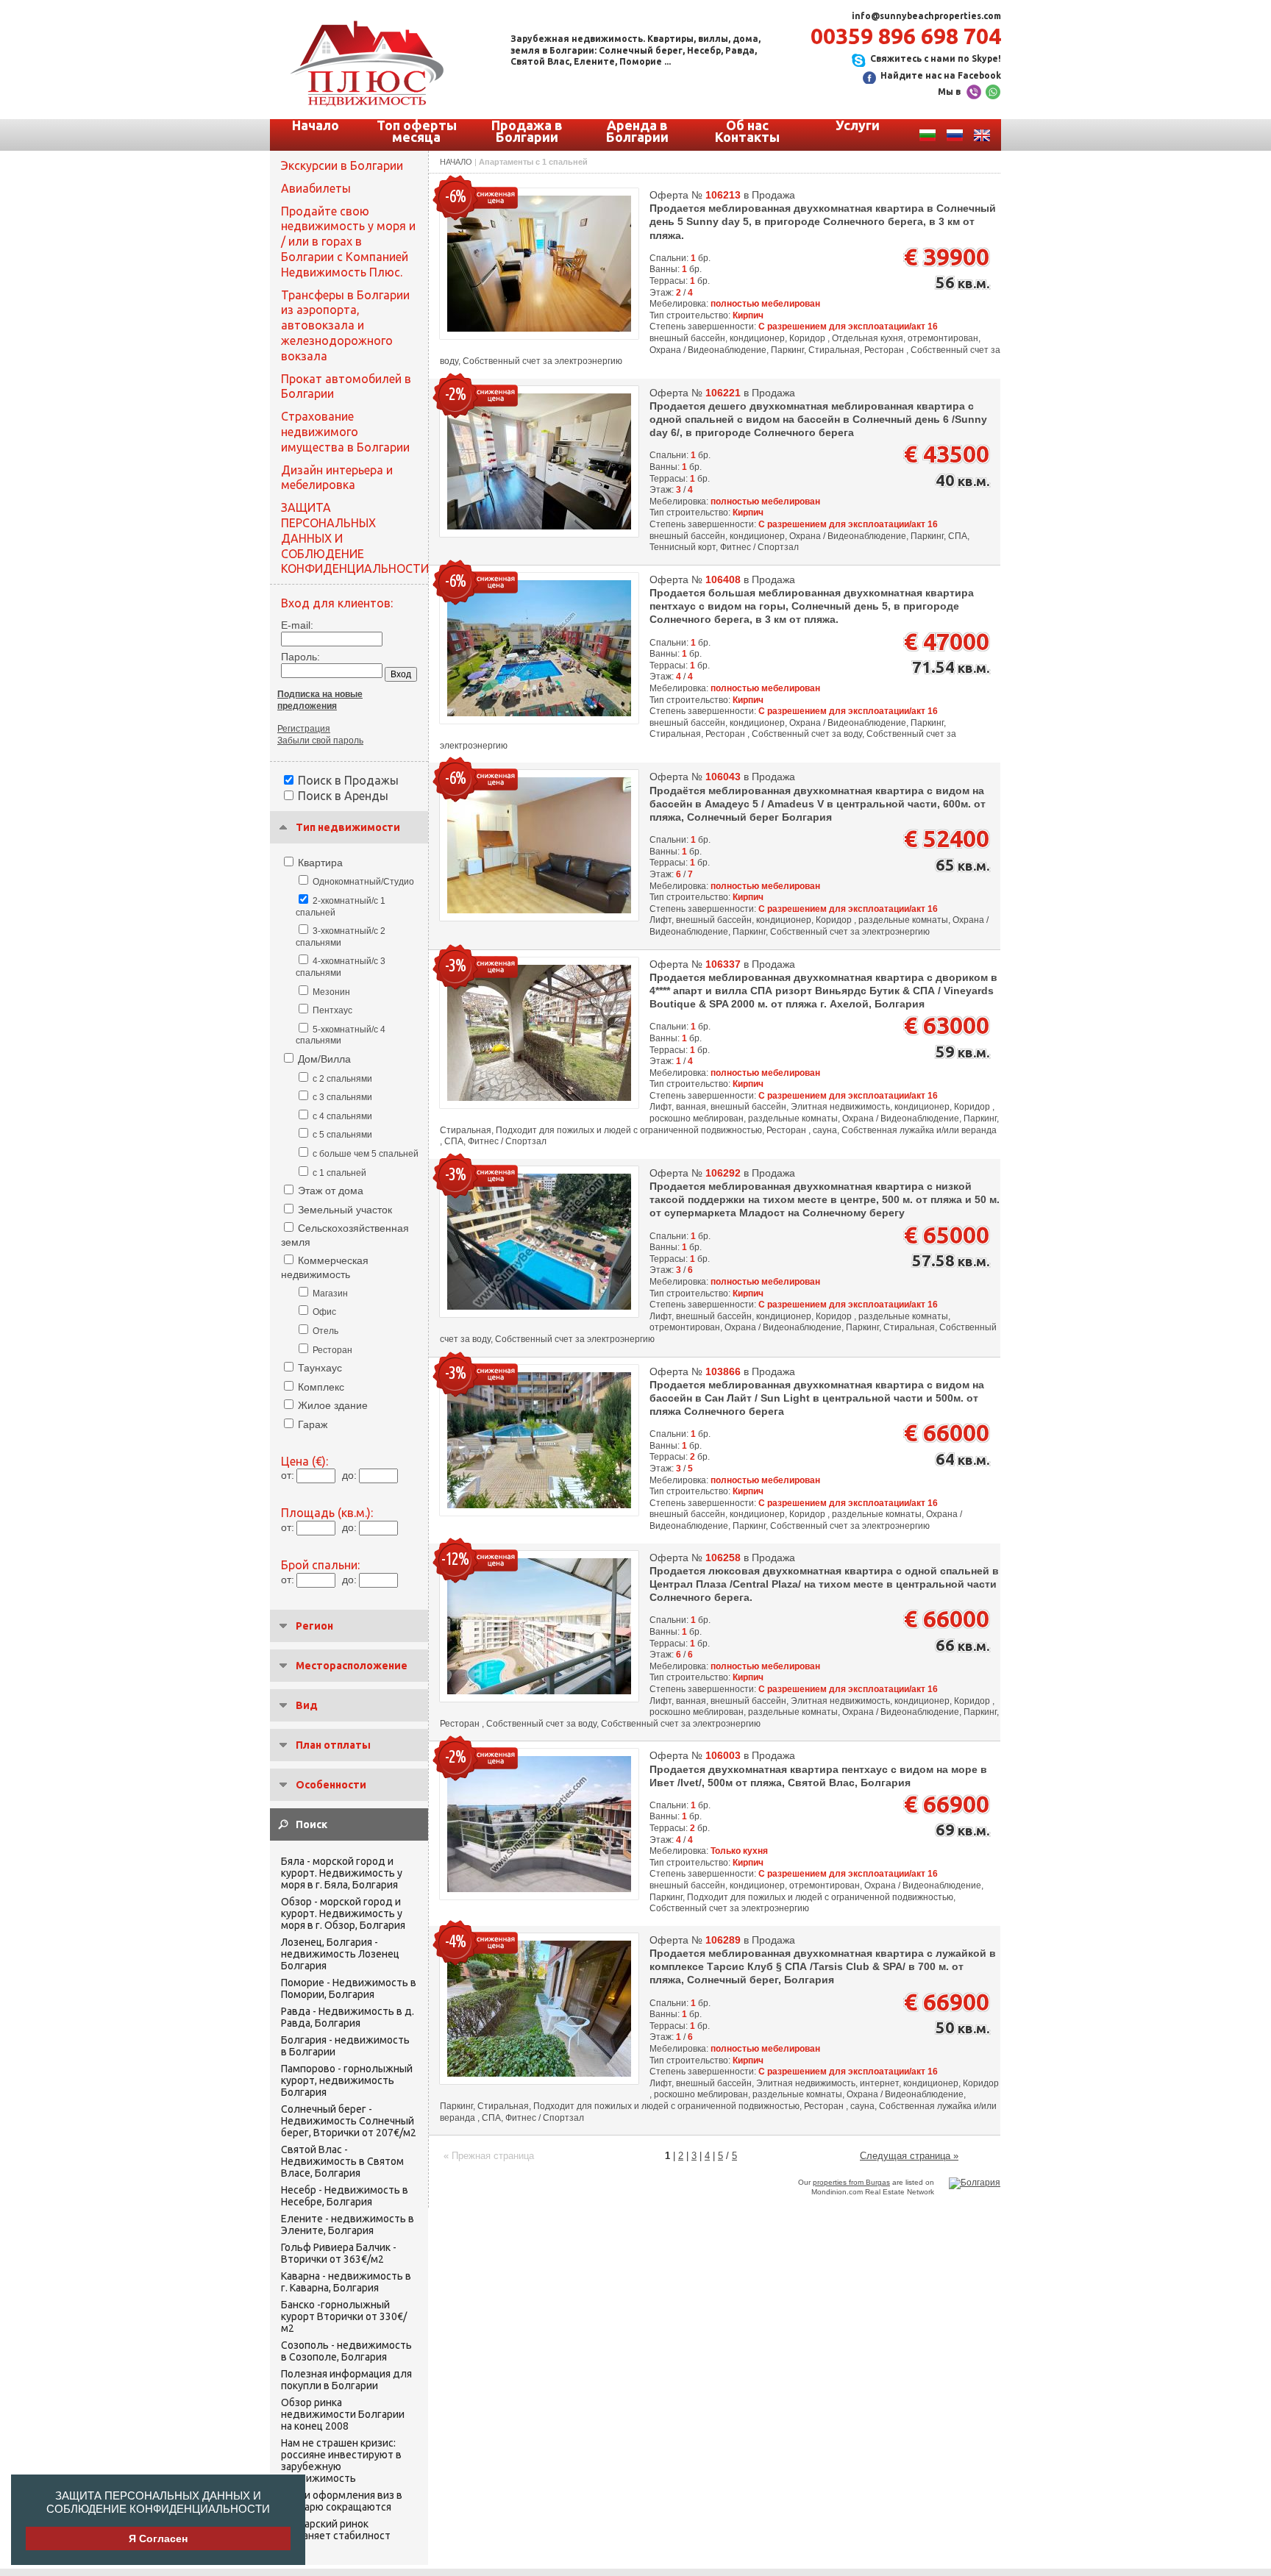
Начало (316, 125)
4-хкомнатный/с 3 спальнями (341, 967)
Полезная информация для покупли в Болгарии (346, 2380)
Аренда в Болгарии (637, 131)
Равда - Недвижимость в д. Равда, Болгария (348, 2017)
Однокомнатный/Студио (363, 882)
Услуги (858, 125)
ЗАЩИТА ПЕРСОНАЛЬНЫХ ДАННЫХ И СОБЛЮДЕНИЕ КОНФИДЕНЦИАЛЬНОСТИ (158, 2502)
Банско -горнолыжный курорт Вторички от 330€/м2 (344, 2316)
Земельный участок (345, 1210)
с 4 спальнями (342, 1116)
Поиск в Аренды (343, 796)
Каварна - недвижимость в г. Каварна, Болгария (346, 2282)
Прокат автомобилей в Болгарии (346, 386)
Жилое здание (333, 1405)
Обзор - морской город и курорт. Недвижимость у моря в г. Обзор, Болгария (343, 1913)
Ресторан (332, 1350)
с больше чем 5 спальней (366, 1154)
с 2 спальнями (342, 1079)
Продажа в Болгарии (527, 131)
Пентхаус (332, 1010)
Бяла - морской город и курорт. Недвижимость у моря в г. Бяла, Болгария (342, 1873)
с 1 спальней (339, 1173)
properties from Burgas (851, 2182)
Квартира (320, 863)
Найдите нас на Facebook (941, 75)
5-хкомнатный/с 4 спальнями (341, 1035)
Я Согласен (158, 2538)
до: (349, 1475)
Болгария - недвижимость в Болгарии (345, 2046)
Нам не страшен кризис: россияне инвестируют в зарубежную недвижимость (341, 2461)
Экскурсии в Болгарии (342, 165)
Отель (325, 1331)
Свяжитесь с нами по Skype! (936, 58)
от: (288, 1475)
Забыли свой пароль (320, 741)
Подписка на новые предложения (320, 700)
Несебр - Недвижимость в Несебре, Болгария (345, 2196)
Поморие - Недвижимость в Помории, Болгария (349, 1988)
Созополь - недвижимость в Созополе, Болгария (346, 2351)
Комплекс (321, 1387)
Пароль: (300, 657)
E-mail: (297, 625)
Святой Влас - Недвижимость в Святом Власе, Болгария (342, 2161)
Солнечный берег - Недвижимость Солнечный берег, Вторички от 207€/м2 (349, 2121)
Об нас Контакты (747, 131)
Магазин (330, 1294)
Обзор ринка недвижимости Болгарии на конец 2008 (343, 2414)
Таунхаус (320, 1368)
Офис (324, 1312)
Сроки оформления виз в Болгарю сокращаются (342, 2501)
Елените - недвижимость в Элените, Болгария (348, 2224)
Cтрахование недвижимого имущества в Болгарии (345, 432)
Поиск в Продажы (348, 780)
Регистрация (304, 729)
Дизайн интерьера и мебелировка (337, 478)
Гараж (313, 1424)
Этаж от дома (331, 1191)
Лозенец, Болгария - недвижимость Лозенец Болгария (340, 1954)
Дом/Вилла (324, 1059)
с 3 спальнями (342, 1097)
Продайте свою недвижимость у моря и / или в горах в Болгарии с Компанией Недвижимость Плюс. (348, 242)
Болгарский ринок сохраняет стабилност (336, 2530)
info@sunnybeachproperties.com (926, 16)
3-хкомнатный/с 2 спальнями (341, 937)
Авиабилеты (316, 188)
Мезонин (331, 992)
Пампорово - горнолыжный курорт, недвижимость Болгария (347, 2080)
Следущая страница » (909, 2156)
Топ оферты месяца (417, 131)
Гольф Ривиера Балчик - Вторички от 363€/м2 (339, 2253)
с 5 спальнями (342, 1135)
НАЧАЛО (456, 162)
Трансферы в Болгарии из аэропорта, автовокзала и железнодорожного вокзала (345, 325)
